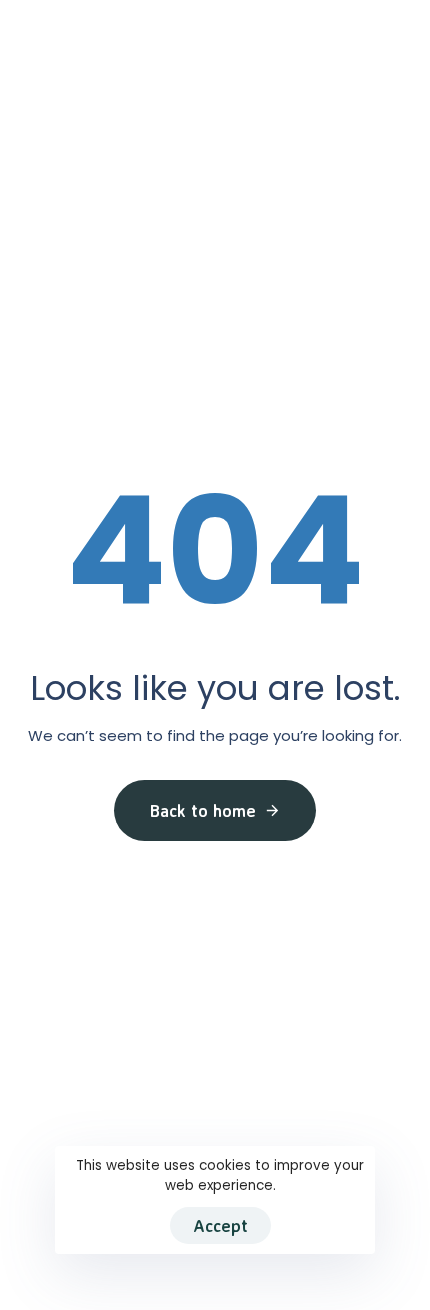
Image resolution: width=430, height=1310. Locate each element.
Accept (220, 1225)
